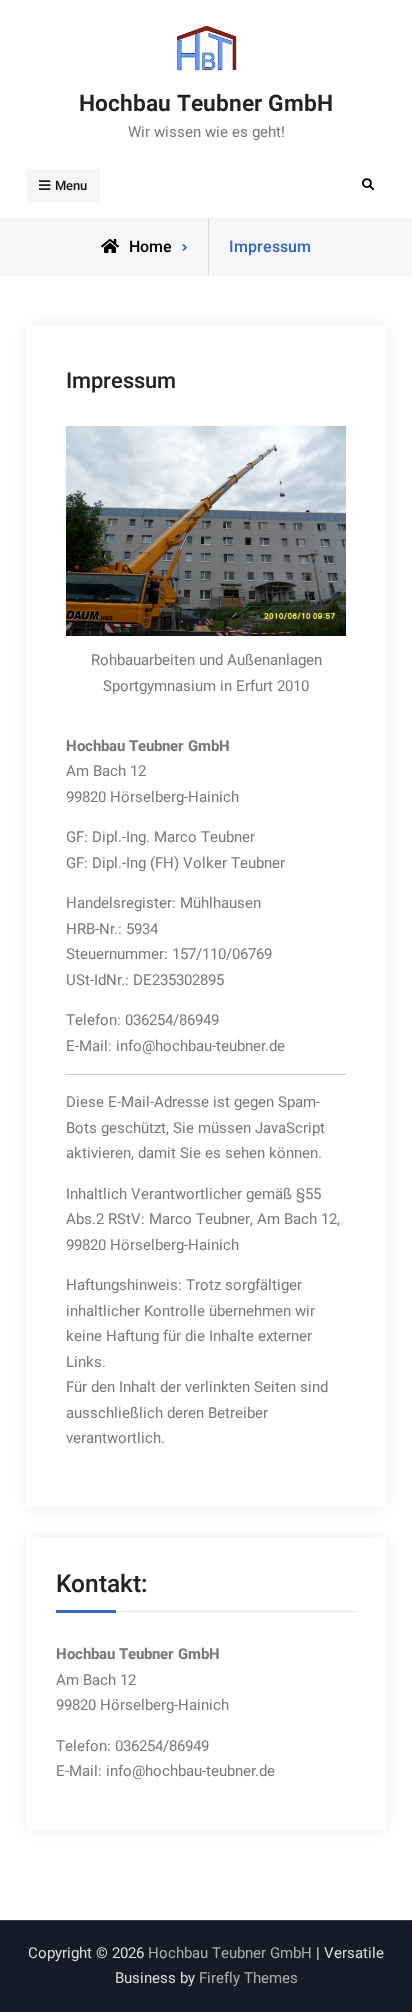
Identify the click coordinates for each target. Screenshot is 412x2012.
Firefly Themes (248, 1978)
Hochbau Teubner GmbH (206, 104)
